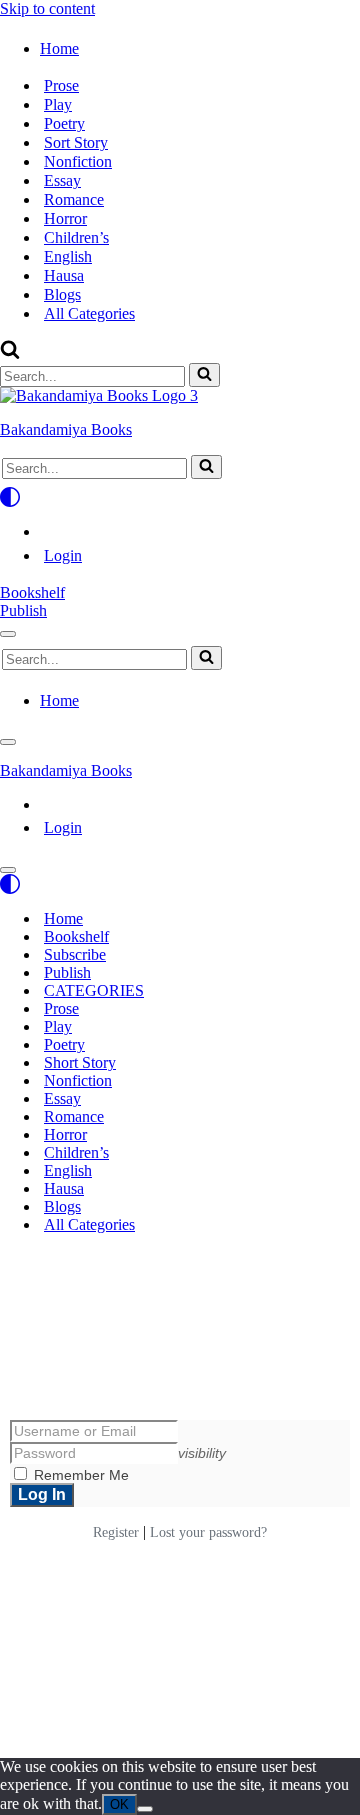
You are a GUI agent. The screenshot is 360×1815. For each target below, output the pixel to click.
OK (119, 1804)
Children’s (76, 237)
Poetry (64, 123)
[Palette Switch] (180, 497)
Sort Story (76, 142)
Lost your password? (208, 1532)
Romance (74, 199)
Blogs (62, 294)
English (68, 256)
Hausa (64, 275)
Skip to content (47, 8)
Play (58, 104)
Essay (62, 180)
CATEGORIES (94, 990)
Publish (23, 610)
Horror (65, 218)
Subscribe (75, 954)
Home (63, 918)
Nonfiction (78, 161)
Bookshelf (32, 592)
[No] (145, 1809)
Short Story (80, 1062)
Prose (61, 85)
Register (116, 1532)
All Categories (89, 313)
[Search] (10, 353)
